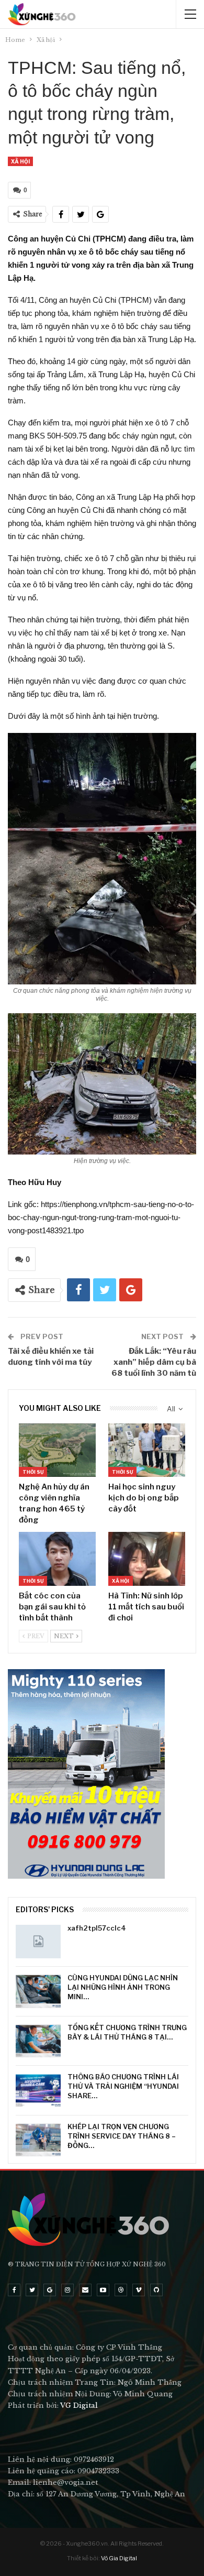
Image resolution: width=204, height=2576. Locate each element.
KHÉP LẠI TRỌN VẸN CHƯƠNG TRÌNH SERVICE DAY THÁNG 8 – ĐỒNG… (122, 2136)
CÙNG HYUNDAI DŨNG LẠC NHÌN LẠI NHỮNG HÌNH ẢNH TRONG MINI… (123, 1987)
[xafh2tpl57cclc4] (38, 1942)
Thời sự (33, 1472)
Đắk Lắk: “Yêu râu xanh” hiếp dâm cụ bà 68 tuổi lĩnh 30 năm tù (154, 1362)
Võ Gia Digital (119, 2558)
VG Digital (79, 2405)
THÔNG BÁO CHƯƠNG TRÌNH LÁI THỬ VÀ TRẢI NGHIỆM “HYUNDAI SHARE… (123, 2086)
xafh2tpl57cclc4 (97, 1928)
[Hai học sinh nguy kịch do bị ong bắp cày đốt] (147, 1450)
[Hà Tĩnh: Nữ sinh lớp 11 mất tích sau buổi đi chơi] (147, 1559)
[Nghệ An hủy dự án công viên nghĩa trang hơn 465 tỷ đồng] (57, 1450)
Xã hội (20, 161)
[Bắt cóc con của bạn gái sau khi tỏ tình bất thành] (57, 1559)
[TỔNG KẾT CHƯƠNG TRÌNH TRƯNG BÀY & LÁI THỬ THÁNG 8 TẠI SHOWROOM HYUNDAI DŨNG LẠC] (38, 2041)
